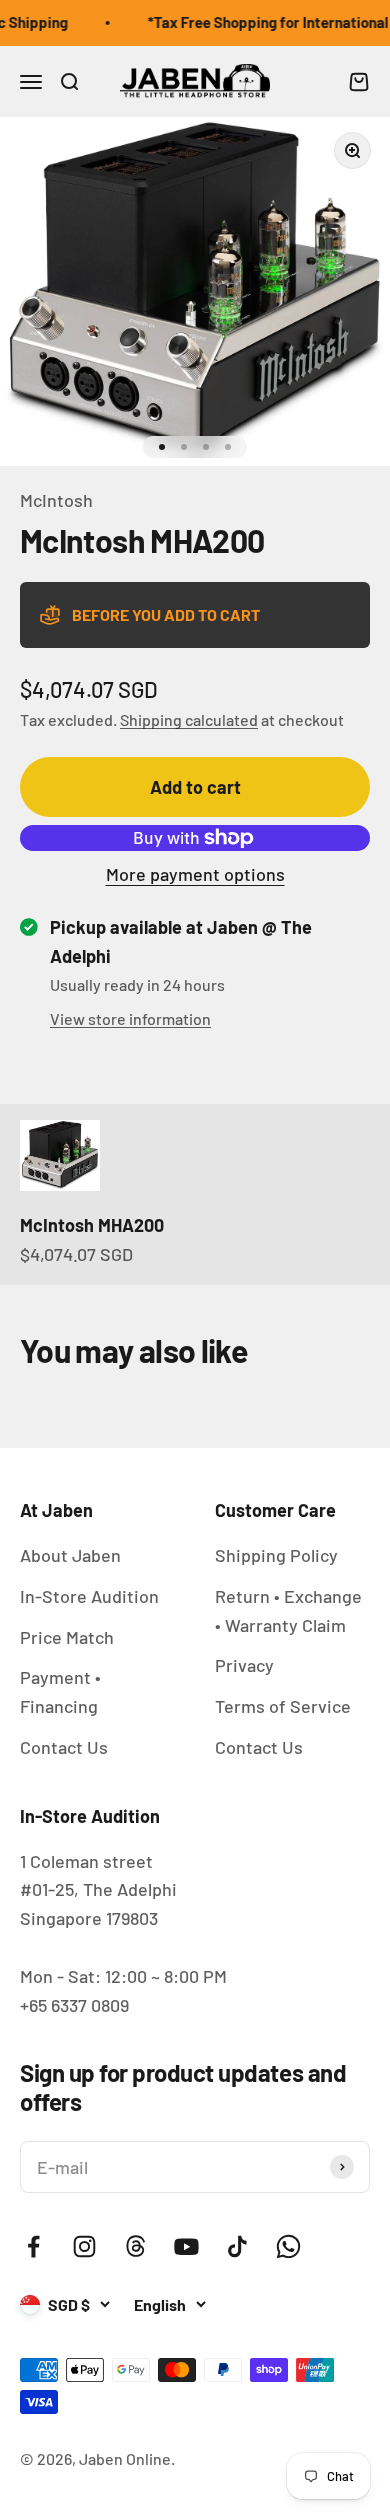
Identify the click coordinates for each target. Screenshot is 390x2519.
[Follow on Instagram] (84, 2246)
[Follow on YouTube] (186, 2246)
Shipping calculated (189, 719)
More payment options (195, 874)
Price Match (67, 1637)
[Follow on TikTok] (237, 2246)
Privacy (244, 1665)
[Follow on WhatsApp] (288, 2246)
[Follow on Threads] (135, 2246)
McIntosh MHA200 (92, 1225)
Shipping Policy (276, 1555)
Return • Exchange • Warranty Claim (288, 1610)
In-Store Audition (89, 1596)
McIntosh (56, 500)
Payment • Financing (60, 1691)
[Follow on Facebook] (33, 2246)
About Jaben (70, 1555)
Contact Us (64, 1747)
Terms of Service (283, 1706)
